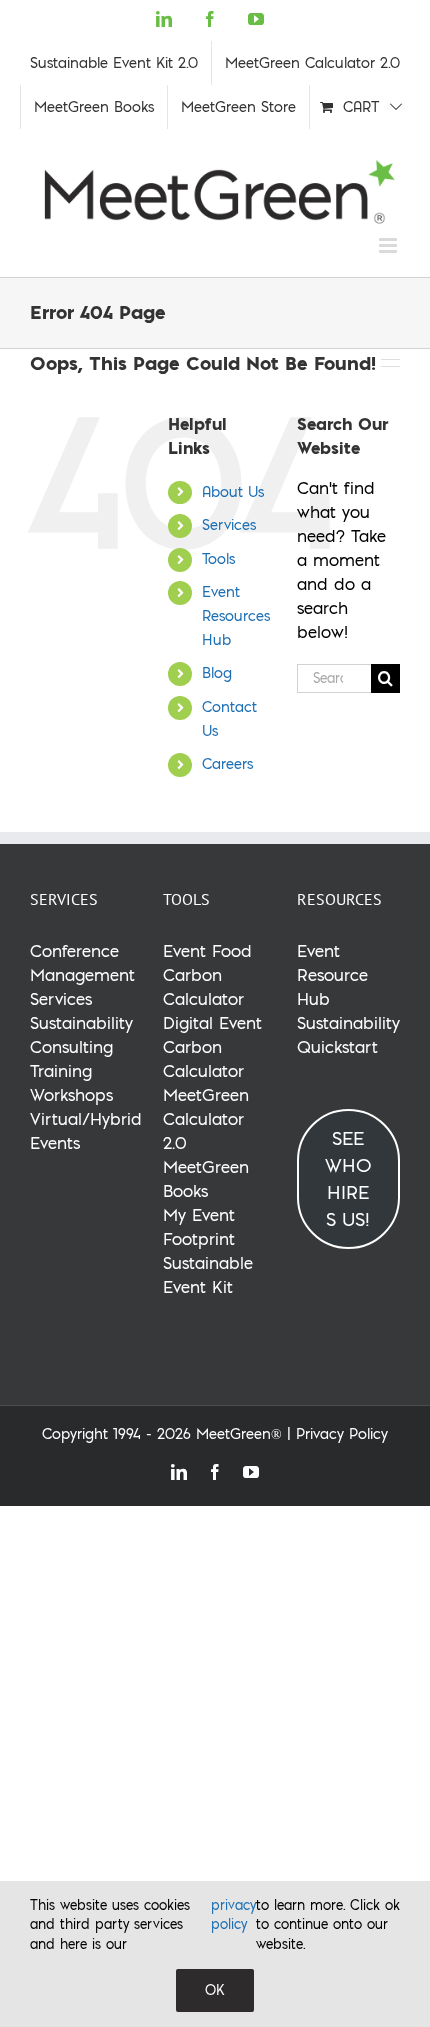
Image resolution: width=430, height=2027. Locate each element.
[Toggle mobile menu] (389, 245)
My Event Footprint (199, 1226)
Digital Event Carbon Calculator (212, 1046)
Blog (217, 673)
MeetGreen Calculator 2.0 (206, 1118)
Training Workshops (71, 1082)
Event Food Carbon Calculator (207, 974)
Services (229, 525)
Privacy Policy (342, 1434)
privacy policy (233, 1915)
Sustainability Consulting (81, 1034)
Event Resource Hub (332, 974)
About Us (233, 492)
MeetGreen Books (206, 1178)
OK (215, 1990)
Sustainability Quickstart (348, 1034)
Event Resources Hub (236, 616)
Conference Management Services (82, 974)
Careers (227, 764)
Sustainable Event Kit (208, 1274)
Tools (218, 559)
